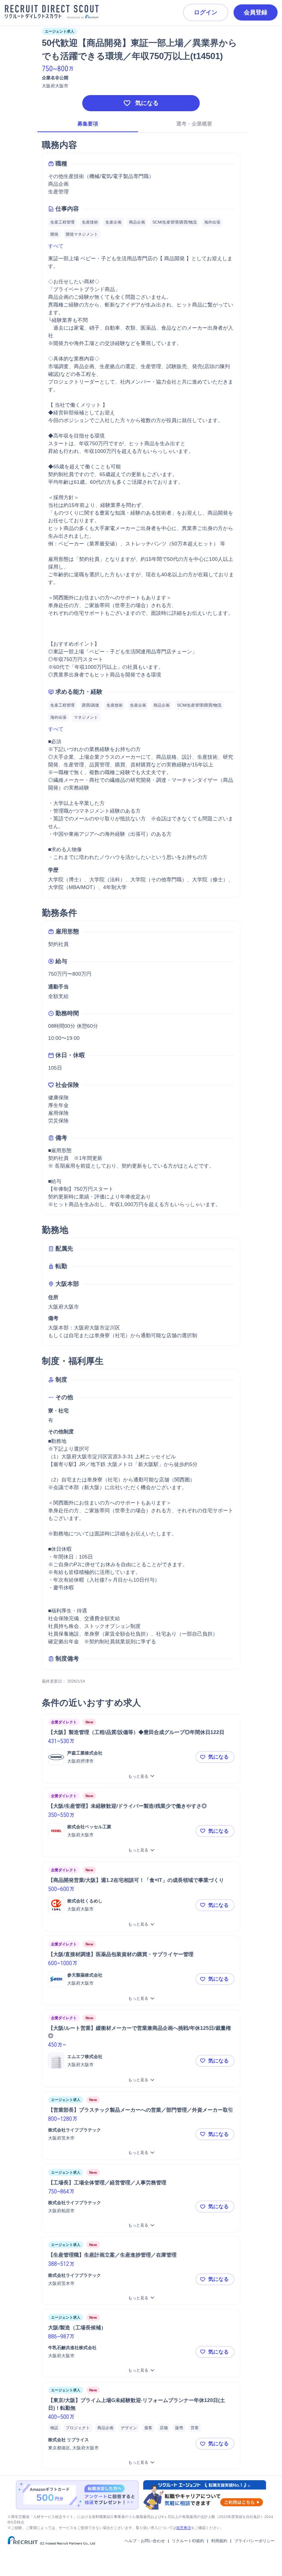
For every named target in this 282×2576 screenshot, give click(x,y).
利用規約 (219, 2541)
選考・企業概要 (194, 124)
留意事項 (184, 2528)
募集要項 (88, 124)
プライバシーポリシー (254, 2541)
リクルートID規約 (188, 2541)
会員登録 (256, 12)
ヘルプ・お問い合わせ (145, 2541)
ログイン (206, 12)
